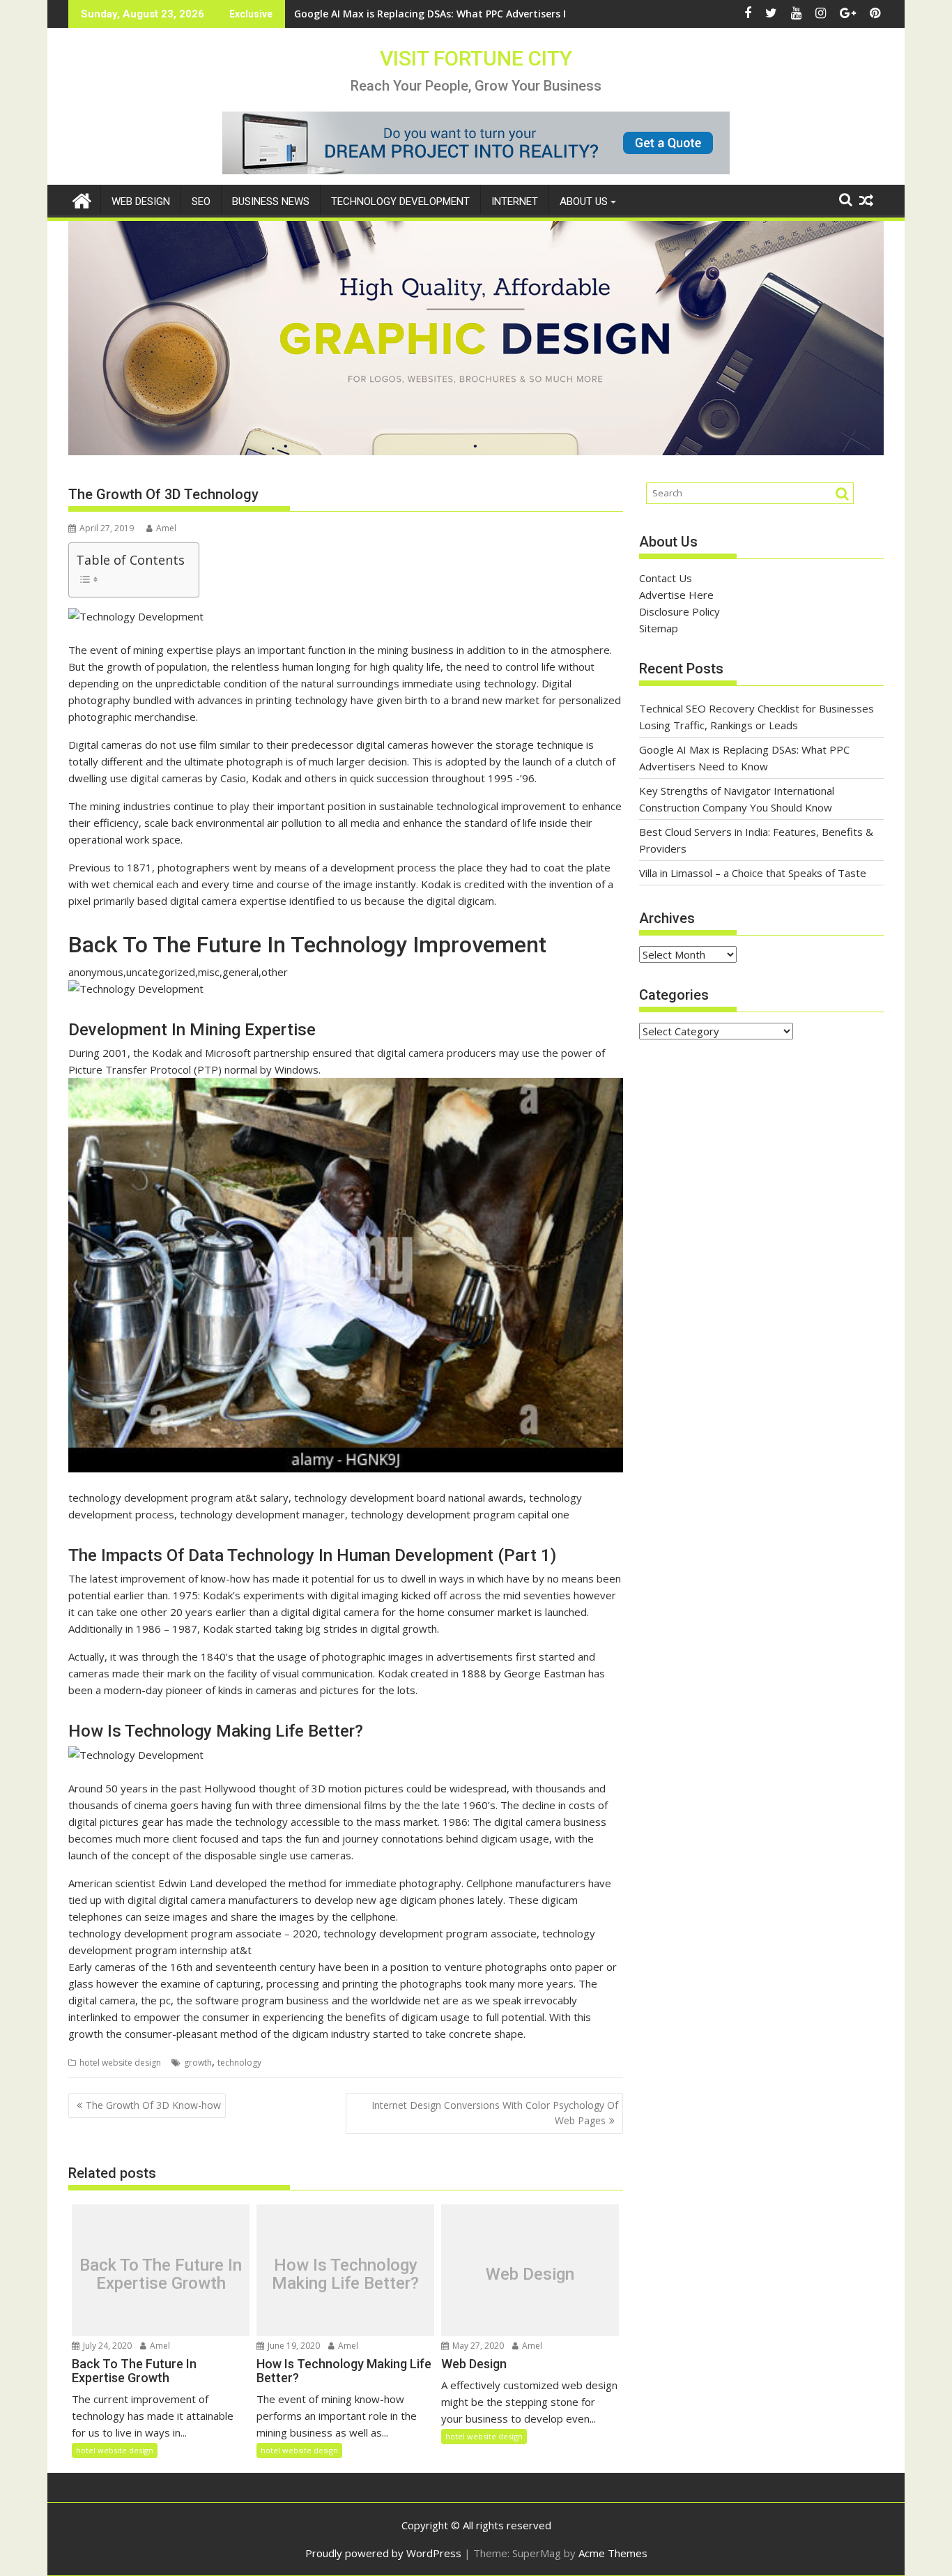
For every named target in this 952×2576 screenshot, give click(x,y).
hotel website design (120, 2063)
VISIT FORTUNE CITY (476, 58)
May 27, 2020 (477, 2346)
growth (198, 2063)
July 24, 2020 (106, 2346)
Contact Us (666, 578)
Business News (271, 201)
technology (239, 2063)
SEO (201, 201)
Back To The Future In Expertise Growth (161, 2274)
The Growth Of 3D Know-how (153, 2105)
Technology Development (400, 201)
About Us (584, 201)
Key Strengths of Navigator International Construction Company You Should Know (497, 14)
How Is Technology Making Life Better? (345, 2274)
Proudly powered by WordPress (383, 2553)
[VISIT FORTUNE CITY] (82, 199)
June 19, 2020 (293, 2346)
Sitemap (659, 628)
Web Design (141, 201)
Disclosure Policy (680, 611)
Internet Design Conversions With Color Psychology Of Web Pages (495, 2113)
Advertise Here (676, 595)
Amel (166, 528)
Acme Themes (613, 2553)
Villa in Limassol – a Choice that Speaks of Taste (753, 873)
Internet (515, 201)
